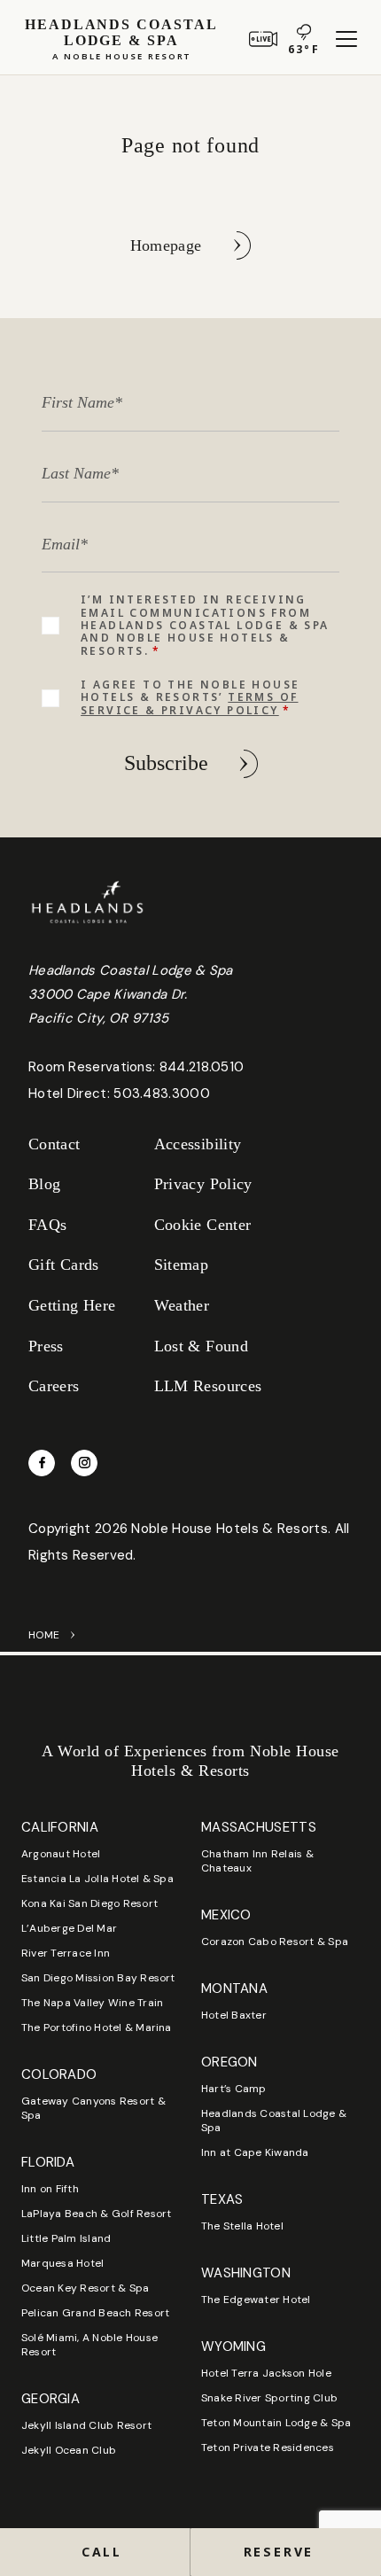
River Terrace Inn (66, 1953)
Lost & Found (201, 1346)
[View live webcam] (263, 39)
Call (102, 2552)
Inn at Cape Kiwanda (255, 2152)
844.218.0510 (202, 1067)
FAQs (47, 1225)
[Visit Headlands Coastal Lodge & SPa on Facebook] (42, 1463)
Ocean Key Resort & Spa (85, 2288)
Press (46, 1346)
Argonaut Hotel (61, 1854)
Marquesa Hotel (62, 2263)
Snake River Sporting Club (269, 2398)
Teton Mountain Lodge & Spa (276, 2423)
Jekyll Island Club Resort (86, 2425)
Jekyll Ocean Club (69, 2450)
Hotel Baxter (234, 2015)
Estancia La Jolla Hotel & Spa (97, 1879)
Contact (54, 1144)
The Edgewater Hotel (256, 2300)
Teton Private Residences (268, 2448)
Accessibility (198, 1144)
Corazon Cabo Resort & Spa (275, 1942)
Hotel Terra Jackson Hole (266, 2373)
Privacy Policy (203, 1184)
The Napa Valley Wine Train (92, 2003)
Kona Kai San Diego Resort (89, 1903)
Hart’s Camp (234, 2089)
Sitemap (182, 1265)
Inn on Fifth (50, 2189)
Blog (44, 1184)
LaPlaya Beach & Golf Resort (96, 2214)
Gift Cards (64, 1265)
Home (44, 1635)
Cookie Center (203, 1225)
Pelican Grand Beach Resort (95, 2313)
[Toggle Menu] (346, 39)
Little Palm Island (66, 2238)
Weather (182, 1305)
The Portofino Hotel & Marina (97, 2027)
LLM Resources (208, 1386)
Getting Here (72, 1305)
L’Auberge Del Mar (69, 1928)
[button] (286, 2552)
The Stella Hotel (242, 2226)
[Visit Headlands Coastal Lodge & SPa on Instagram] (84, 1463)
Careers (54, 1386)
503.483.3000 (162, 1093)
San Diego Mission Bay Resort (98, 1978)
